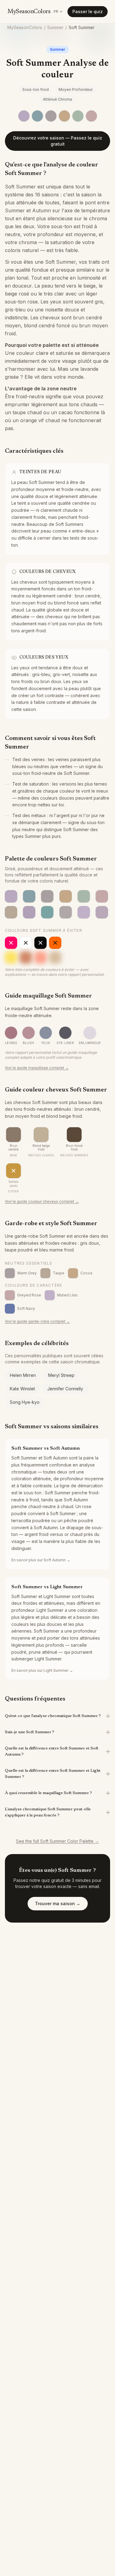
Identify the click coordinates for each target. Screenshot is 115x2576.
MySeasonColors (29, 12)
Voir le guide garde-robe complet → (37, 1321)
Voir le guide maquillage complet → (37, 1068)
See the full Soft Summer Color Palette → (57, 1841)
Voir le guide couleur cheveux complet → (42, 1201)
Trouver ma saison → (58, 1903)
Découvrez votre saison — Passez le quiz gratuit (58, 141)
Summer (55, 27)
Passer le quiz (88, 11)
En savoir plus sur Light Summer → (42, 1670)
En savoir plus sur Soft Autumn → (41, 1560)
